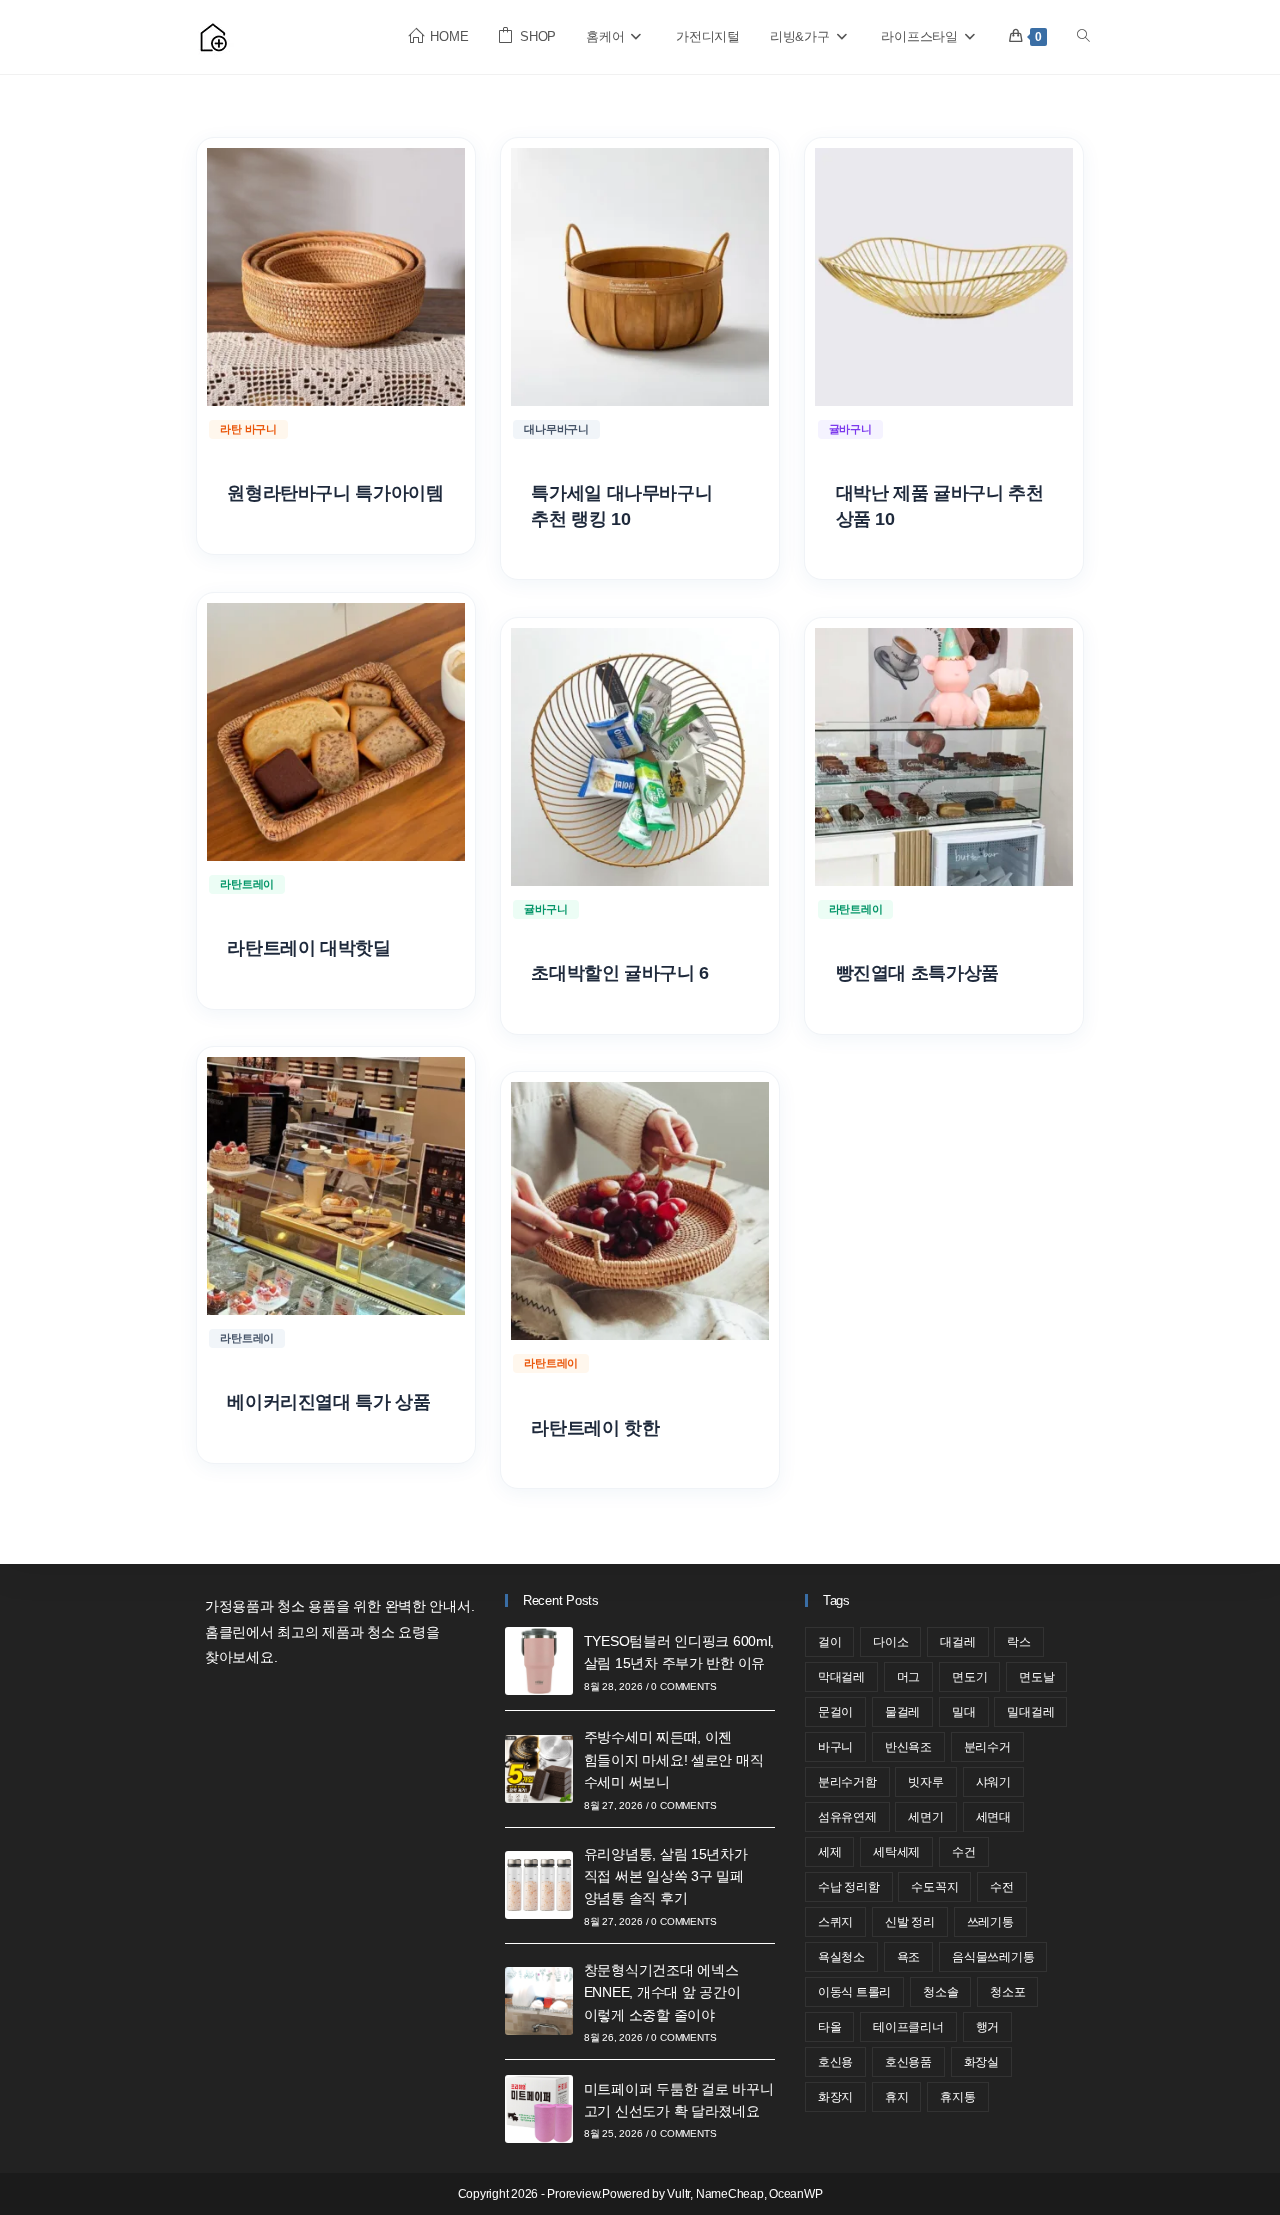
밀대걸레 (1030, 1712)
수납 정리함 (849, 1887)
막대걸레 (841, 1677)
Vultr (678, 2194)
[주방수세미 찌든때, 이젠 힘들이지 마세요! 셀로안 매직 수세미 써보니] (539, 1769)
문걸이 (835, 1712)
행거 (988, 2027)
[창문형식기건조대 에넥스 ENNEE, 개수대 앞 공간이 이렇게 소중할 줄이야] (539, 2001)
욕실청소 (841, 1957)
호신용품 (908, 2062)
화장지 (835, 2097)
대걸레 (957, 1642)
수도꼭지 (934, 1887)
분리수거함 (847, 1782)
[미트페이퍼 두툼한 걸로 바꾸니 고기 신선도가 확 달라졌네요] (539, 2109)
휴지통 (957, 2097)
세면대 (993, 1817)
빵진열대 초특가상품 (917, 973)
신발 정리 (910, 1922)
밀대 (964, 1712)
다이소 (890, 1642)
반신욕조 (908, 1747)
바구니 (835, 1747)
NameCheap (730, 2194)
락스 (1019, 1642)
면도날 (1036, 1677)
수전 (1002, 1887)
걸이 (830, 1642)
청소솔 (940, 1992)
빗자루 (925, 1782)
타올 (830, 2027)
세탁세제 (896, 1852)
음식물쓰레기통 (993, 1957)
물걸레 (902, 1712)
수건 (964, 1852)
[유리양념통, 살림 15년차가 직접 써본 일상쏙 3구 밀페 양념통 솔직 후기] (539, 1885)
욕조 (909, 1957)
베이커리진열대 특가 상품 (328, 1402)
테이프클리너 (908, 2027)
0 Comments (683, 1686)
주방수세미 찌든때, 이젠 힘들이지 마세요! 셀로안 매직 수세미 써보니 (674, 1759)
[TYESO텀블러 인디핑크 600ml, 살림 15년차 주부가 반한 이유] (539, 1661)
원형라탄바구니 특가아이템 (335, 493)
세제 (830, 1852)
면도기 (969, 1677)
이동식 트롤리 (854, 1992)
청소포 (1007, 1992)
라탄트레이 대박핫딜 (308, 948)
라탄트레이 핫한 (595, 1428)
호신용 (835, 2062)
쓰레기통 (990, 1922)
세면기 (925, 1817)
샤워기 (993, 1782)
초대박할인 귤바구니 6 (620, 973)
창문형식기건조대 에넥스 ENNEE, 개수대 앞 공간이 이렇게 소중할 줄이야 (662, 1992)
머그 (909, 1677)
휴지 (897, 2097)
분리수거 (987, 1747)
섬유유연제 (847, 1817)
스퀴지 (835, 1922)
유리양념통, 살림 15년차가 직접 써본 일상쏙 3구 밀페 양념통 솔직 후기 (666, 1876)
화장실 (981, 2062)
